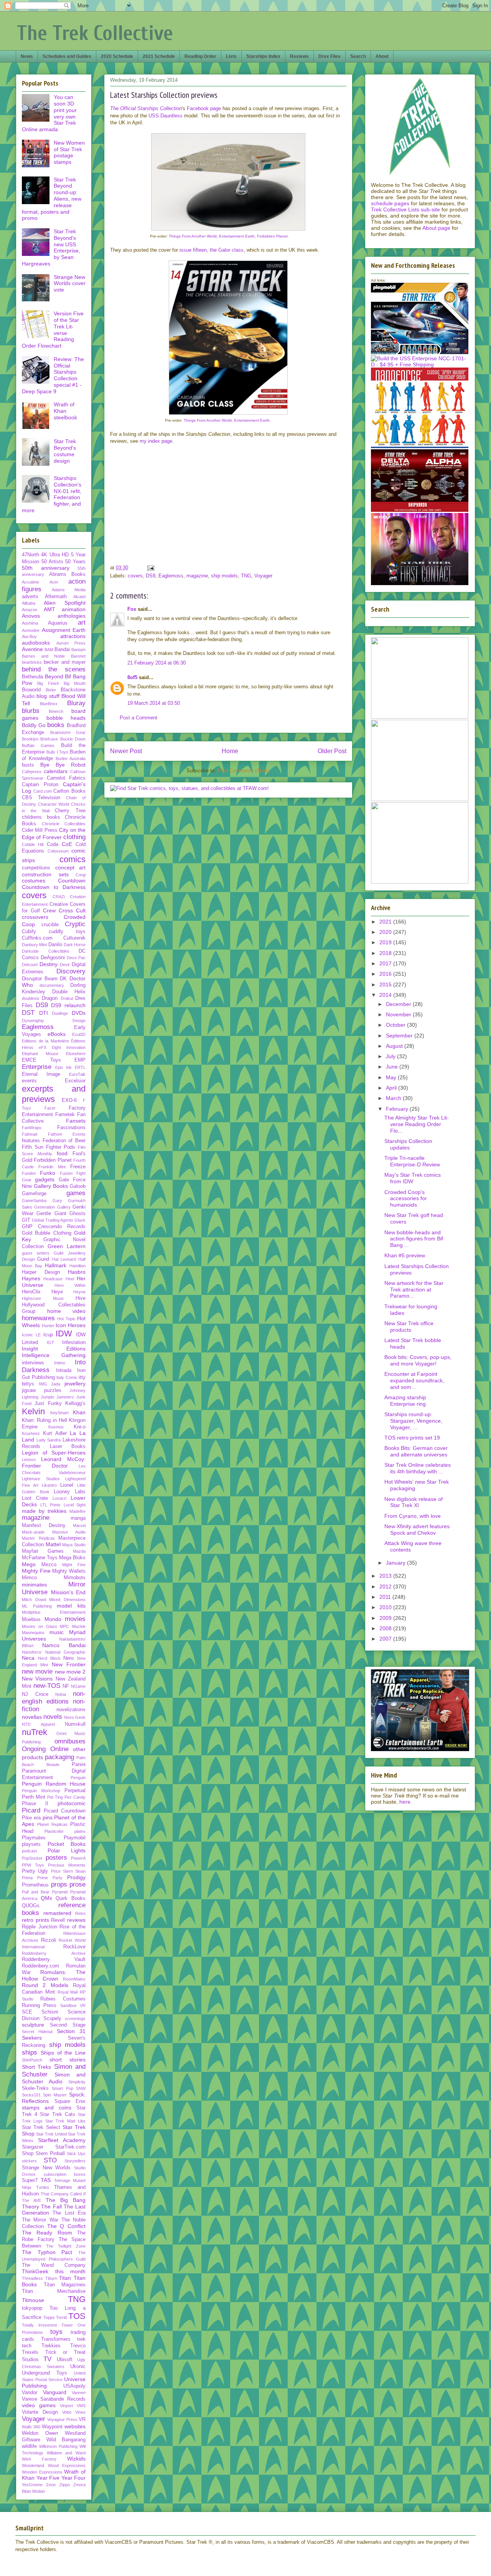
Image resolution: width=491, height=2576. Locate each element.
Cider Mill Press (40, 830)
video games (39, 2405)
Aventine (32, 649)
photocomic (72, 1803)
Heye (57, 1292)
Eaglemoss (171, 576)
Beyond (54, 676)
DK (63, 979)
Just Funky (48, 1403)
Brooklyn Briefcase (40, 739)
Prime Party (50, 1878)
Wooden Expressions (42, 2472)
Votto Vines (74, 2412)
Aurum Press (71, 643)
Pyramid (60, 1892)
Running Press (39, 2005)
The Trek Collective (95, 33)
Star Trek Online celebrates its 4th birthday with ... (418, 1468)
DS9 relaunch (68, 1005)
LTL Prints (51, 1505)
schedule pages (390, 203)
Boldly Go (34, 725)
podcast (29, 1851)
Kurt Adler (55, 1433)
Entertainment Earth (237, 236)
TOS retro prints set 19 (412, 1438)
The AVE (31, 2200)
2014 (386, 995)
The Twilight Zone (66, 2246)
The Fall (51, 2207)
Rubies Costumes (63, 1999)
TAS (46, 2180)
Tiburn (51, 2278)
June (393, 1067)
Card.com (43, 791)
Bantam (78, 650)
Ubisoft (65, 2360)
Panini (79, 1765)
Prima (27, 1878)
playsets (31, 1844)
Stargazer (33, 2147)
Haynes (31, 1278)
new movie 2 (70, 1672)
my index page (156, 441)
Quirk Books (71, 1898)
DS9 (151, 576)
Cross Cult (72, 910)
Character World (54, 804)
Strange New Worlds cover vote (70, 284)
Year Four (74, 2478)
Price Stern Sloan (68, 1871)
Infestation (74, 1342)
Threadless (32, 2278)
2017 (386, 963)
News (27, 56)
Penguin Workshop (41, 1791)
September (400, 1036)
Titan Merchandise (54, 2291)
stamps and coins (47, 2108)
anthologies (72, 616)
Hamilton (77, 1266)
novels (53, 1717)
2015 (386, 985)
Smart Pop (62, 2088)
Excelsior (75, 1081)
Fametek (65, 1115)
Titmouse (33, 2300)
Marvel (79, 1525)
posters (56, 1858)
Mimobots (75, 1578)
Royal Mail (68, 1992)
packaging (59, 1757)
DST (28, 1013)
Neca (28, 1658)
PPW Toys (33, 1865)
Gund (43, 1259)
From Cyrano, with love (413, 1516)
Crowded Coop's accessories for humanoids (406, 1199)
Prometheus (35, 1885)
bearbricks (32, 662)
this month (71, 2271)
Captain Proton (40, 785)
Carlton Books (69, 791)
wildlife (29, 2446)
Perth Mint (34, 1797)
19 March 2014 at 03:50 (154, 703)
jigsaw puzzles (42, 1390)
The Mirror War (40, 2220)
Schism (50, 2012)
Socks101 (31, 2095)
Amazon (30, 610)
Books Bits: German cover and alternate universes (416, 1451)
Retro (80, 1913)
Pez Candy (75, 1797)
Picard (31, 1810)
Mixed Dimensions (67, 1600)
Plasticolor (54, 1831)
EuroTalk (77, 1074)
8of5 (132, 677)
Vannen (79, 2393)
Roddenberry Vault (54, 1959)
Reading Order (200, 56)
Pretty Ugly (35, 1871)
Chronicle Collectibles (64, 824)
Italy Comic (67, 1377)
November (399, 1014)
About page (436, 228)
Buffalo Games (38, 745)
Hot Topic (66, 1319)
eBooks (57, 1034)
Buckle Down (73, 739)
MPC (64, 1626)
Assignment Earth (64, 630)
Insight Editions (54, 1349)
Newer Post (126, 751)
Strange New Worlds (46, 2168)
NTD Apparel (38, 1724)
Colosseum (58, 851)
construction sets (45, 874)
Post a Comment (138, 718)
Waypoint (52, 2427)
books (56, 725)
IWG (43, 1384)
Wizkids (76, 2459)
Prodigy (76, 1877)
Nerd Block (49, 1658)
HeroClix (31, 1292)
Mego (29, 1564)
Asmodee (31, 630)
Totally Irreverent (39, 2325)
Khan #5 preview (405, 1255)
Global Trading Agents (53, 1220)
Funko (48, 1173)
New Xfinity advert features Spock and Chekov (417, 1530)
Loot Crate (35, 1498)
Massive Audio (69, 1532)
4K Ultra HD (55, 555)
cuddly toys (67, 932)
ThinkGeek (35, 2271)
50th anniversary (46, 568)
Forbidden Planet (272, 236)
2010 (386, 1607)
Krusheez (31, 1433)
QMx (46, 1898)
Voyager (263, 576)
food (62, 1153)
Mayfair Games (43, 1551)
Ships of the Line (63, 2053)
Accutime (30, 582)
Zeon (51, 2485)
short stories (68, 2060)
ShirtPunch (32, 2060)
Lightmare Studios (41, 1479)
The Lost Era (69, 2213)
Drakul (67, 998)
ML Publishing (37, 1606)
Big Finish (48, 683)
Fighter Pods (61, 1147)
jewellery (75, 1384)
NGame (78, 1686)
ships (30, 2052)
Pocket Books (67, 1844)
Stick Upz (76, 2154)
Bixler (51, 690)
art (82, 623)
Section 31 (71, 2031)
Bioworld (31, 690)
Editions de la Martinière (45, 1041)
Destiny (49, 964)
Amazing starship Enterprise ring (405, 1401)
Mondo (53, 1619)
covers (135, 576)
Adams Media (69, 590)
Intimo (60, 1363)
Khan (79, 1412)
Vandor (30, 2393)
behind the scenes (54, 669)
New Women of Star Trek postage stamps (69, 152)
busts (28, 765)
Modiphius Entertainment (54, 1612)
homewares (38, 1318)
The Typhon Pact (47, 2252)
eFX (43, 1047)
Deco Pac (76, 958)
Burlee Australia (71, 759)
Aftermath (56, 597)
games (76, 1193)
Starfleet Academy (62, 2140)
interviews (33, 1363)
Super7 (30, 2180)
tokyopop (32, 2308)
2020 (386, 932)
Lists (231, 56)
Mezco (49, 1565)
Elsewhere (76, 1054)
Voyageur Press (62, 2419)
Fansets (76, 1121)
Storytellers (75, 2161)
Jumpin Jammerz (57, 1397)
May (392, 1077)
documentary (52, 985)
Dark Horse (75, 945)
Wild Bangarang (66, 2440)
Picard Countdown (65, 1811)
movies (75, 1619)
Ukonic (78, 2367)
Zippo (65, 2485)
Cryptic (75, 924)
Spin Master (55, 2095)
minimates (34, 1585)
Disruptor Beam (40, 979)
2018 (386, 953)
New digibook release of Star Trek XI (414, 1502)
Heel (70, 1279)
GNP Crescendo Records (54, 1227)
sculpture (33, 2025)
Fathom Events (67, 1134)
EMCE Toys (41, 1060)
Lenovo (29, 1460)
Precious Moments (67, 1865)
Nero (68, 1658)
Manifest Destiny (44, 1525)
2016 (386, 974)
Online (59, 1749)
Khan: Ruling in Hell (44, 1420)
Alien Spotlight (65, 603)
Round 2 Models (45, 1985)
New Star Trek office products (409, 1327)
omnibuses (70, 1741)
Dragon (50, 998)
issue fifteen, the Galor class (212, 250)
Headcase (53, 1279)
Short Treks (36, 2067)
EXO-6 (69, 1100)
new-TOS (47, 1686)
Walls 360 (31, 2427)
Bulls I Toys (58, 752)
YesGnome (32, 2485)
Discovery (71, 971)
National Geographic (66, 1652)
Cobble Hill (33, 844)
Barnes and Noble (43, 656)
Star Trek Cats (57, 2114)
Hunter (48, 1326)
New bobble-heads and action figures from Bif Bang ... (414, 1239)
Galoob (78, 1186)
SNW (81, 2088)
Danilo (55, 945)
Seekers (32, 2038)
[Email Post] (150, 568)
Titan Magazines (65, 2285)
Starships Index (263, 56)
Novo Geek (75, 1717)
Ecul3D (79, 1034)
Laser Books (68, 1446)
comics (72, 859)
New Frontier (69, 1664)
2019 (386, 942)
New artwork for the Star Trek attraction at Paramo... (414, 1290)
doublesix (31, 998)
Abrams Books (68, 574)
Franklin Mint (52, 1167)
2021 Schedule (159, 56)
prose (77, 1884)
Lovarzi (59, 1498)
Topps (49, 2317)
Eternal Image (41, 1074)
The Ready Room (47, 2233)
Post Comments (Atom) (244, 771)
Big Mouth (75, 683)
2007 (386, 1639)
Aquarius (58, 623)
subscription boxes (65, 2174)
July (391, 1056)
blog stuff (48, 696)
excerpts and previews (54, 1094)
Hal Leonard (64, 1259)
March (394, 1098)
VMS (81, 2406)
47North (30, 555)
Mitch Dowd (34, 1600)
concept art (71, 867)
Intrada (64, 1370)
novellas (32, 1717)
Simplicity (77, 2082)
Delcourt (30, 965)
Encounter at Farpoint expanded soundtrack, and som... (414, 1380)
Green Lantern (67, 1246)
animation (74, 609)
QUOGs (31, 1906)
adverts (30, 597)
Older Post (332, 751)
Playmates (34, 1838)
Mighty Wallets (69, 1571)
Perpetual (75, 1791)
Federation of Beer (64, 1141)
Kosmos (56, 1427)
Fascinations (71, 1128)
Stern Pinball (50, 2154)
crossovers (35, 917)
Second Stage (68, 2025)
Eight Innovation (69, 1047)
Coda (53, 844)
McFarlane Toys (40, 1558)
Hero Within (70, 1285)
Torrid (61, 2317)
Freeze (78, 1167)
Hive (81, 1298)
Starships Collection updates (408, 1144)
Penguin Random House (54, 1784)
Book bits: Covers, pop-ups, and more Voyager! (418, 1360)
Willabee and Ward (66, 2453)
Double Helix (69, 992)
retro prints (35, 1920)
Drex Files (330, 56)
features (31, 1141)
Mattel (53, 1544)
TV (47, 2359)
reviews (76, 1920)
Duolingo (60, 1013)
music (57, 1632)
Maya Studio (74, 1545)
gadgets (45, 1179)
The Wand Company (54, 2265)
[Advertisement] (286, 506)
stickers (29, 2161)
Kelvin (33, 1411)
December (399, 1004)
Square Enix (70, 2101)
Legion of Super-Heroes (54, 1453)
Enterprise (37, 1067)
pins (48, 1817)
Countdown (72, 881)
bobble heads (66, 718)
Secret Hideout (37, 2032)
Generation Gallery (52, 1207)
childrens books (41, 817)
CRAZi (59, 897)
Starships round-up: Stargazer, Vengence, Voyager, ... (413, 1421)
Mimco (29, 1578)
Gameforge (34, 1194)
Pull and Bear (36, 1892)
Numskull (75, 1724)
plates (80, 1831)
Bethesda (32, 677)
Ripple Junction (40, 1927)
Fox (132, 609)
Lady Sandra (49, 1440)
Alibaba (29, 603)
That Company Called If (63, 2194)
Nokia (61, 1694)
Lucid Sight (75, 1505)
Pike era (31, 1818)
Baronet (78, 656)
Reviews (299, 56)
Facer (50, 1108)
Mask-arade (33, 1532)
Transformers (56, 2339)
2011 (386, 1597)
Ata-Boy (29, 637)
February (398, 1109)
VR (82, 2419)
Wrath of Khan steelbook (65, 411)
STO (50, 2160)
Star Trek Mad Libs (65, 2121)
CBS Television (41, 798)
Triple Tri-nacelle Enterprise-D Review (412, 1161)
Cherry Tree (70, 811)
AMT (49, 609)
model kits (71, 1606)
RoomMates (74, 1979)
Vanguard (55, 2392)
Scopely (52, 2019)
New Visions (37, 1679)
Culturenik (74, 938)
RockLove (74, 1947)
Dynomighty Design (54, 1021)
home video (67, 1311)
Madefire (77, 1511)
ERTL (80, 1067)
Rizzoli (49, 1940)
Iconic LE (31, 1335)
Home (230, 751)
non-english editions (54, 1698)
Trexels (30, 2352)
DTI (44, 1013)
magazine (197, 576)
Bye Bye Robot (63, 765)
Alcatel (79, 597)
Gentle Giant (51, 1214)
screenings (75, 2019)
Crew (49, 910)
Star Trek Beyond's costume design (65, 451)
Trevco (78, 2346)
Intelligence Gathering (54, 1355)
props (59, 1884)
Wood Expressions (67, 2466)
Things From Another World (193, 236)
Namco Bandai (64, 1645)
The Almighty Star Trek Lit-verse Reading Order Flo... (417, 1124)
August (395, 1046)
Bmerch (56, 711)
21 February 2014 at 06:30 (157, 663)
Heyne (79, 1292)
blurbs (31, 711)
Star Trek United (51, 2134)
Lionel (67, 1485)
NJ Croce (35, 1694)
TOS (77, 2316)
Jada (56, 1384)
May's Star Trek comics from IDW (413, 1178)
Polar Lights (67, 1850)
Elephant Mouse (40, 1054)
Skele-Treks (35, 2088)
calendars (56, 771)
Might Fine (74, 1565)
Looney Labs (70, 1492)
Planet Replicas (52, 1824)
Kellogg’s (75, 1403)
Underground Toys (44, 2373)
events (29, 1081)
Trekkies (51, 2346)
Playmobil (75, 1838)
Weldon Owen (40, 2433)
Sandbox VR (73, 2005)
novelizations (71, 1710)
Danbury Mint (34, 945)
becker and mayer (65, 662)
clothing (74, 837)
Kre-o (80, 1427)
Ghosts (77, 1214)
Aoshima (30, 623)
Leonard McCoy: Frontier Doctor (54, 1462)
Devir (65, 965)
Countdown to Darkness (54, 887)
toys (56, 2332)
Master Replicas (38, 1538)
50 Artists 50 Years (63, 562)
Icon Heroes (71, 1325)
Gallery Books (51, 1186)
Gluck (80, 1220)
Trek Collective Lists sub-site (405, 209)
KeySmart (59, 1413)
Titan (65, 2278)
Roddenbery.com (40, 1966)
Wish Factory (39, 2459)
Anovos (31, 616)
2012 (386, 1586)
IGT (50, 1342)
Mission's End (68, 1592)
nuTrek (35, 1732)
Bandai (62, 650)
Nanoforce (32, 1652)
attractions (73, 636)
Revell (58, 1920)
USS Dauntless (166, 116)
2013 (386, 1576)
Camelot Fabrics (66, 778)
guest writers (36, 1253)
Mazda (79, 1551)
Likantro (49, 1485)
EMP (80, 1060)
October (396, 1025)
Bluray (76, 703)
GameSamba (34, 1201)
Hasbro (77, 1272)
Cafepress (32, 772)
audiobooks (36, 643)
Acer (54, 582)
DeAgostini (53, 958)
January (396, 1563)
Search (358, 56)
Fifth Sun (33, 1147)
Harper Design (41, 1272)
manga (78, 1518)
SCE (27, 2012)
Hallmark (56, 1265)
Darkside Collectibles (46, 951)
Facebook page (204, 108)
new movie (37, 1671)
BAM (49, 650)
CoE (67, 844)
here (405, 1802)
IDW (64, 1333)
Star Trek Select (41, 2127)
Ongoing (34, 1749)
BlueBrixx (49, 704)
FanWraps (32, 1128)
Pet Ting (55, 1797)
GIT (26, 1220)
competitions (36, 868)
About (382, 56)
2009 (386, 1618)
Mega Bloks (72, 1558)
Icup (48, 1335)
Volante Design (40, 2412)
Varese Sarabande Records (54, 2399)
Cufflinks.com (37, 938)
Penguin (78, 1778)
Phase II (35, 1804)
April (392, 1088)
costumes (34, 881)
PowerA (78, 1858)
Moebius (31, 1619)
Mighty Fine (36, 1571)
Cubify (29, 932)
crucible (50, 925)
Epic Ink (64, 1067)
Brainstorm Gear (68, 732)
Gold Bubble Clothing (47, 1233)
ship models (224, 576)
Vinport (66, 2406)
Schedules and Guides (67, 56)
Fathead (30, 1134)
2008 (386, 1628)
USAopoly (74, 2386)
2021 (386, 922)
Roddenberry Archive (54, 1953)
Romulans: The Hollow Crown (54, 1975)
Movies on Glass (40, 1626)
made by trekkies (44, 1511)
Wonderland (33, 2466)
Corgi (81, 875)
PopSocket (32, 1858)
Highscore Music (43, 1298)
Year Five (48, 2478)
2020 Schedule (117, 56)
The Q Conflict (66, 2226)
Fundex (29, 1173)
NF (66, 1686)
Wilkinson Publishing (58, 2446)
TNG (246, 576)
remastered (57, 1913)
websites (75, 2426)
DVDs (79, 1013)
